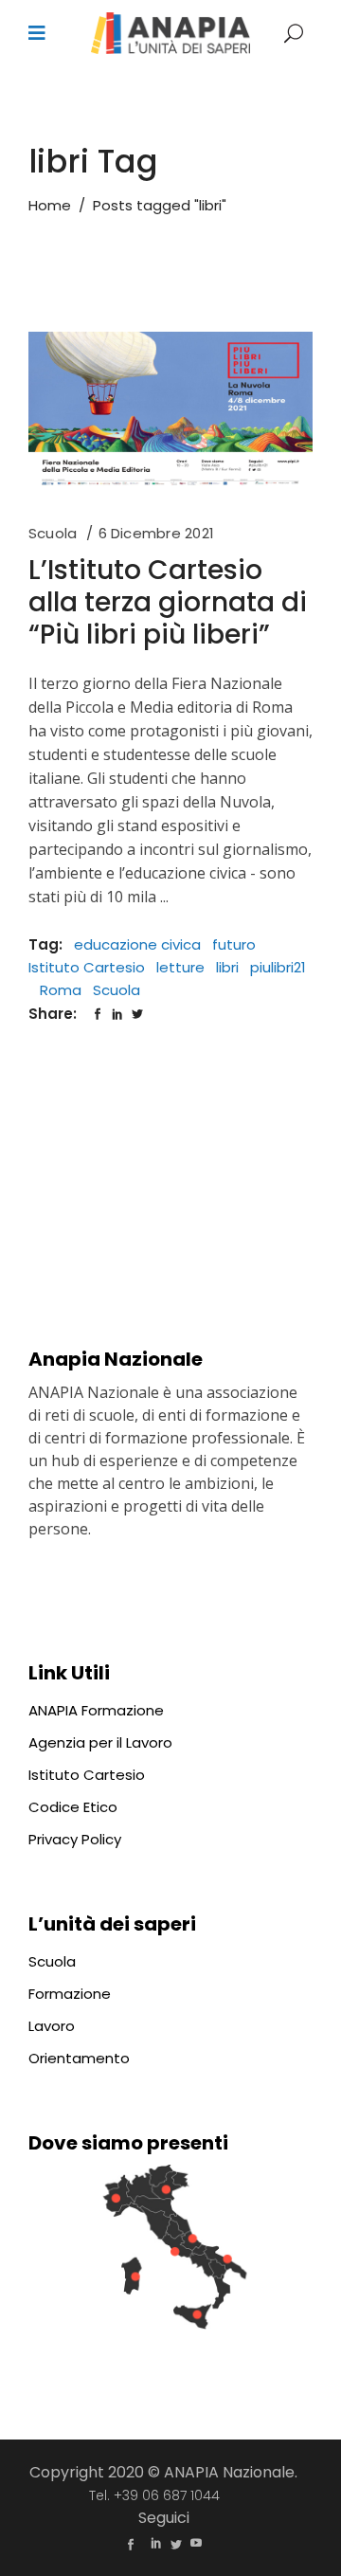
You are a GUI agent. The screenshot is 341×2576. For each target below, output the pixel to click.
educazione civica (137, 944)
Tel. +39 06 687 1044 (154, 2495)
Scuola (53, 533)
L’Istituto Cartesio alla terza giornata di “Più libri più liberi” (168, 602)
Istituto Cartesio (87, 967)
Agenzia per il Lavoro (100, 1742)
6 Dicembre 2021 (156, 533)
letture (180, 967)
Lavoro (52, 2026)
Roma (61, 990)
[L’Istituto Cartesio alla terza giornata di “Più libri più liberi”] (170, 412)
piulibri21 (278, 967)
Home (50, 205)
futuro (234, 944)
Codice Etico (73, 1807)
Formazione (70, 1994)
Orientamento (79, 2058)
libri (227, 967)
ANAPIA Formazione (96, 1710)
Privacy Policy (75, 1839)
